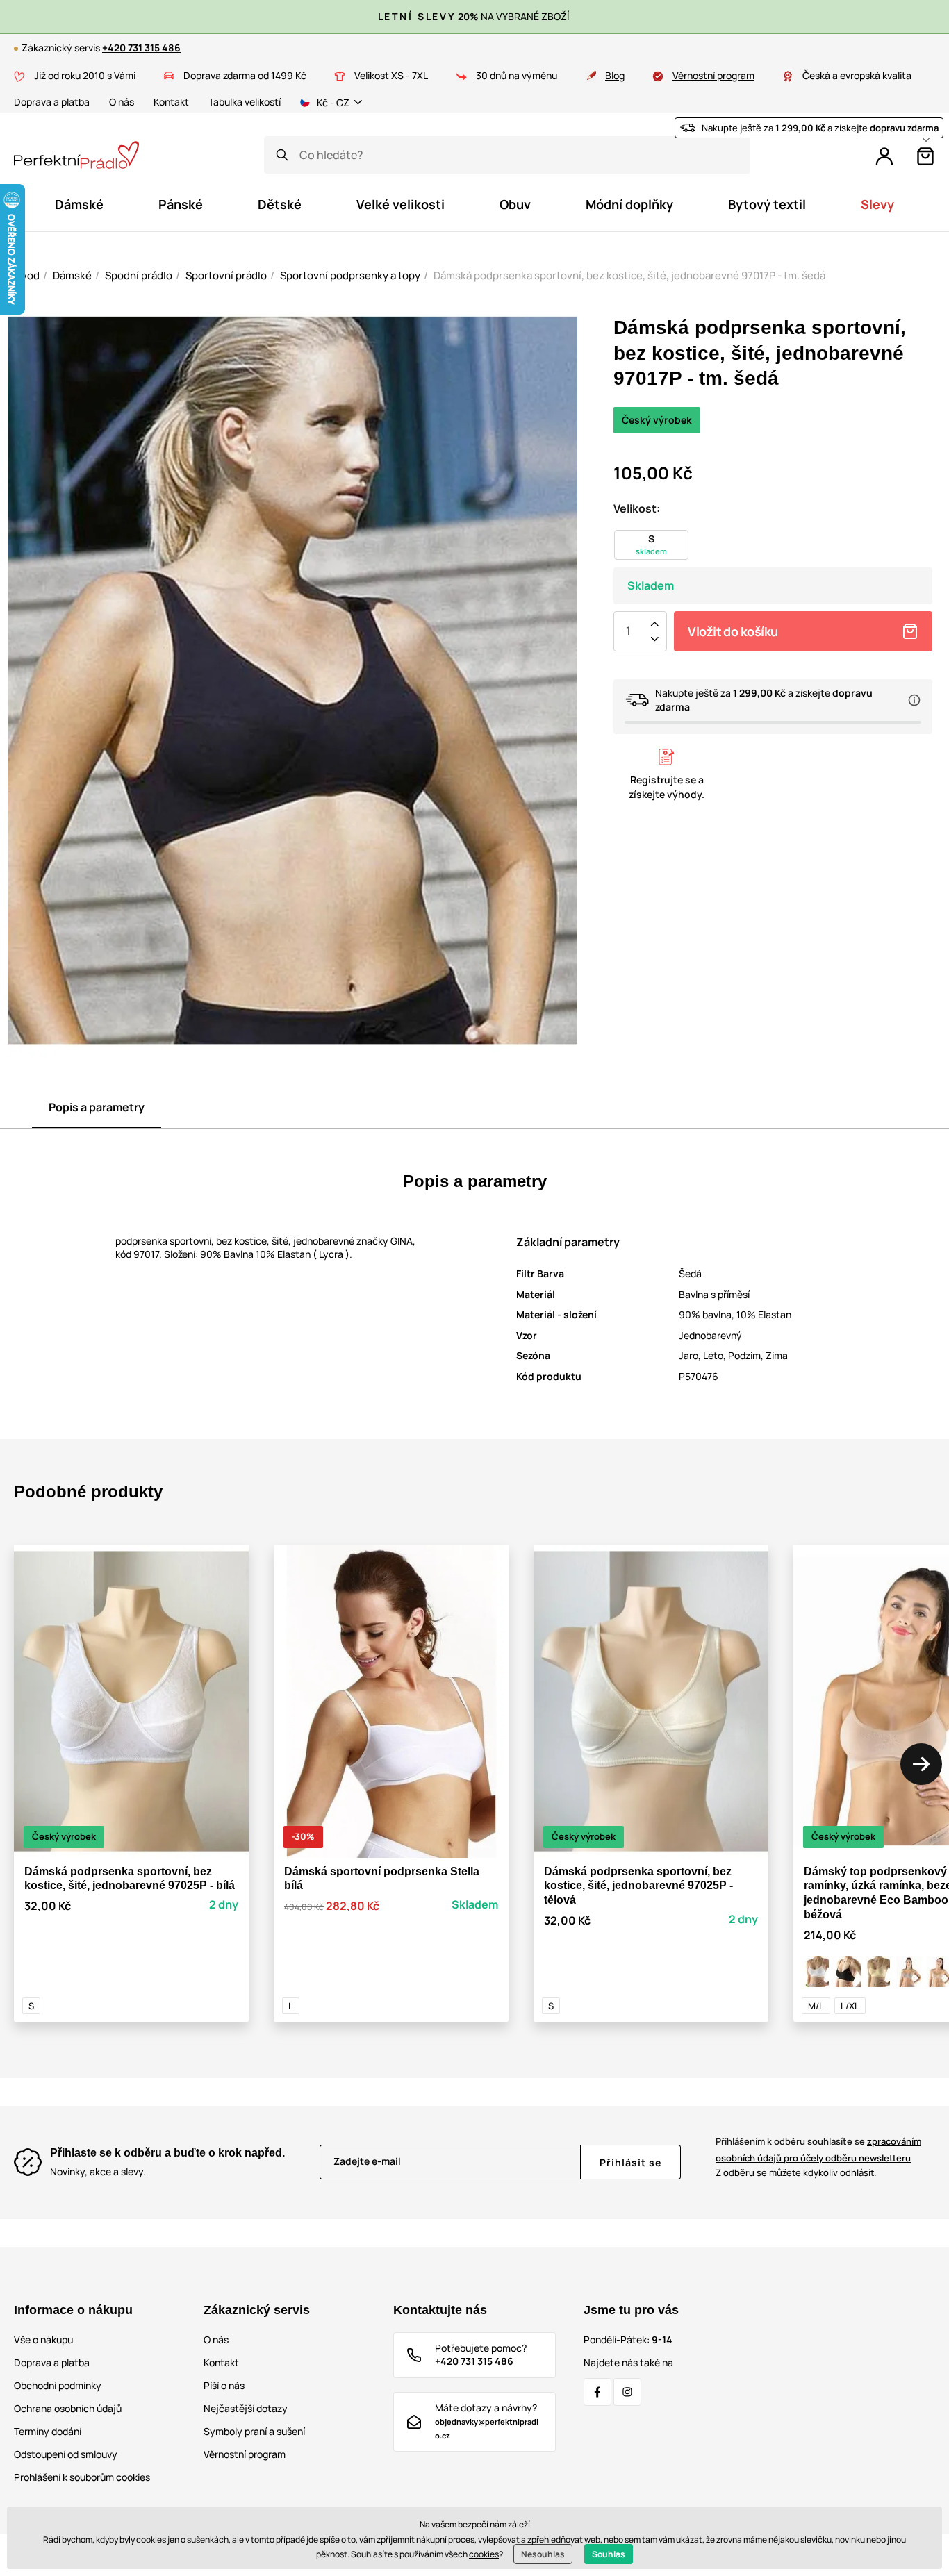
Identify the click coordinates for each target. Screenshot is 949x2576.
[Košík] (925, 156)
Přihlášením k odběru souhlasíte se (818, 2149)
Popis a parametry (97, 1107)
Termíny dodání (48, 2431)
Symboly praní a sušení (254, 2431)
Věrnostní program (713, 75)
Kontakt (171, 102)
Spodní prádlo (139, 275)
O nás (122, 102)
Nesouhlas (543, 2554)
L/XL (850, 2006)
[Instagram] (627, 2392)
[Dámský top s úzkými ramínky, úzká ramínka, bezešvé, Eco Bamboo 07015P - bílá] (817, 1972)
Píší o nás (224, 2385)
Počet (628, 631)
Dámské (72, 275)
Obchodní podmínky (58, 2385)
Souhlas (609, 2554)
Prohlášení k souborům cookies (82, 2477)
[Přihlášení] (884, 156)
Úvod (27, 275)
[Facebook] (597, 2392)
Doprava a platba (52, 102)
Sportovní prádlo (226, 275)
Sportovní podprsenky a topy (350, 275)
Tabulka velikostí (245, 102)
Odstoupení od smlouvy (66, 2454)
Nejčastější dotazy (246, 2408)
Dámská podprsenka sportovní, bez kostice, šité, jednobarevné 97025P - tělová (638, 1886)
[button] (921, 1764)
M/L (816, 2006)
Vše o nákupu (43, 2340)
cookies (484, 2554)
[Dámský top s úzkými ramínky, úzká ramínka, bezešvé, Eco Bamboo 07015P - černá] (848, 1972)
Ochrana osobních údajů (68, 2408)
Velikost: (637, 508)
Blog (615, 75)
